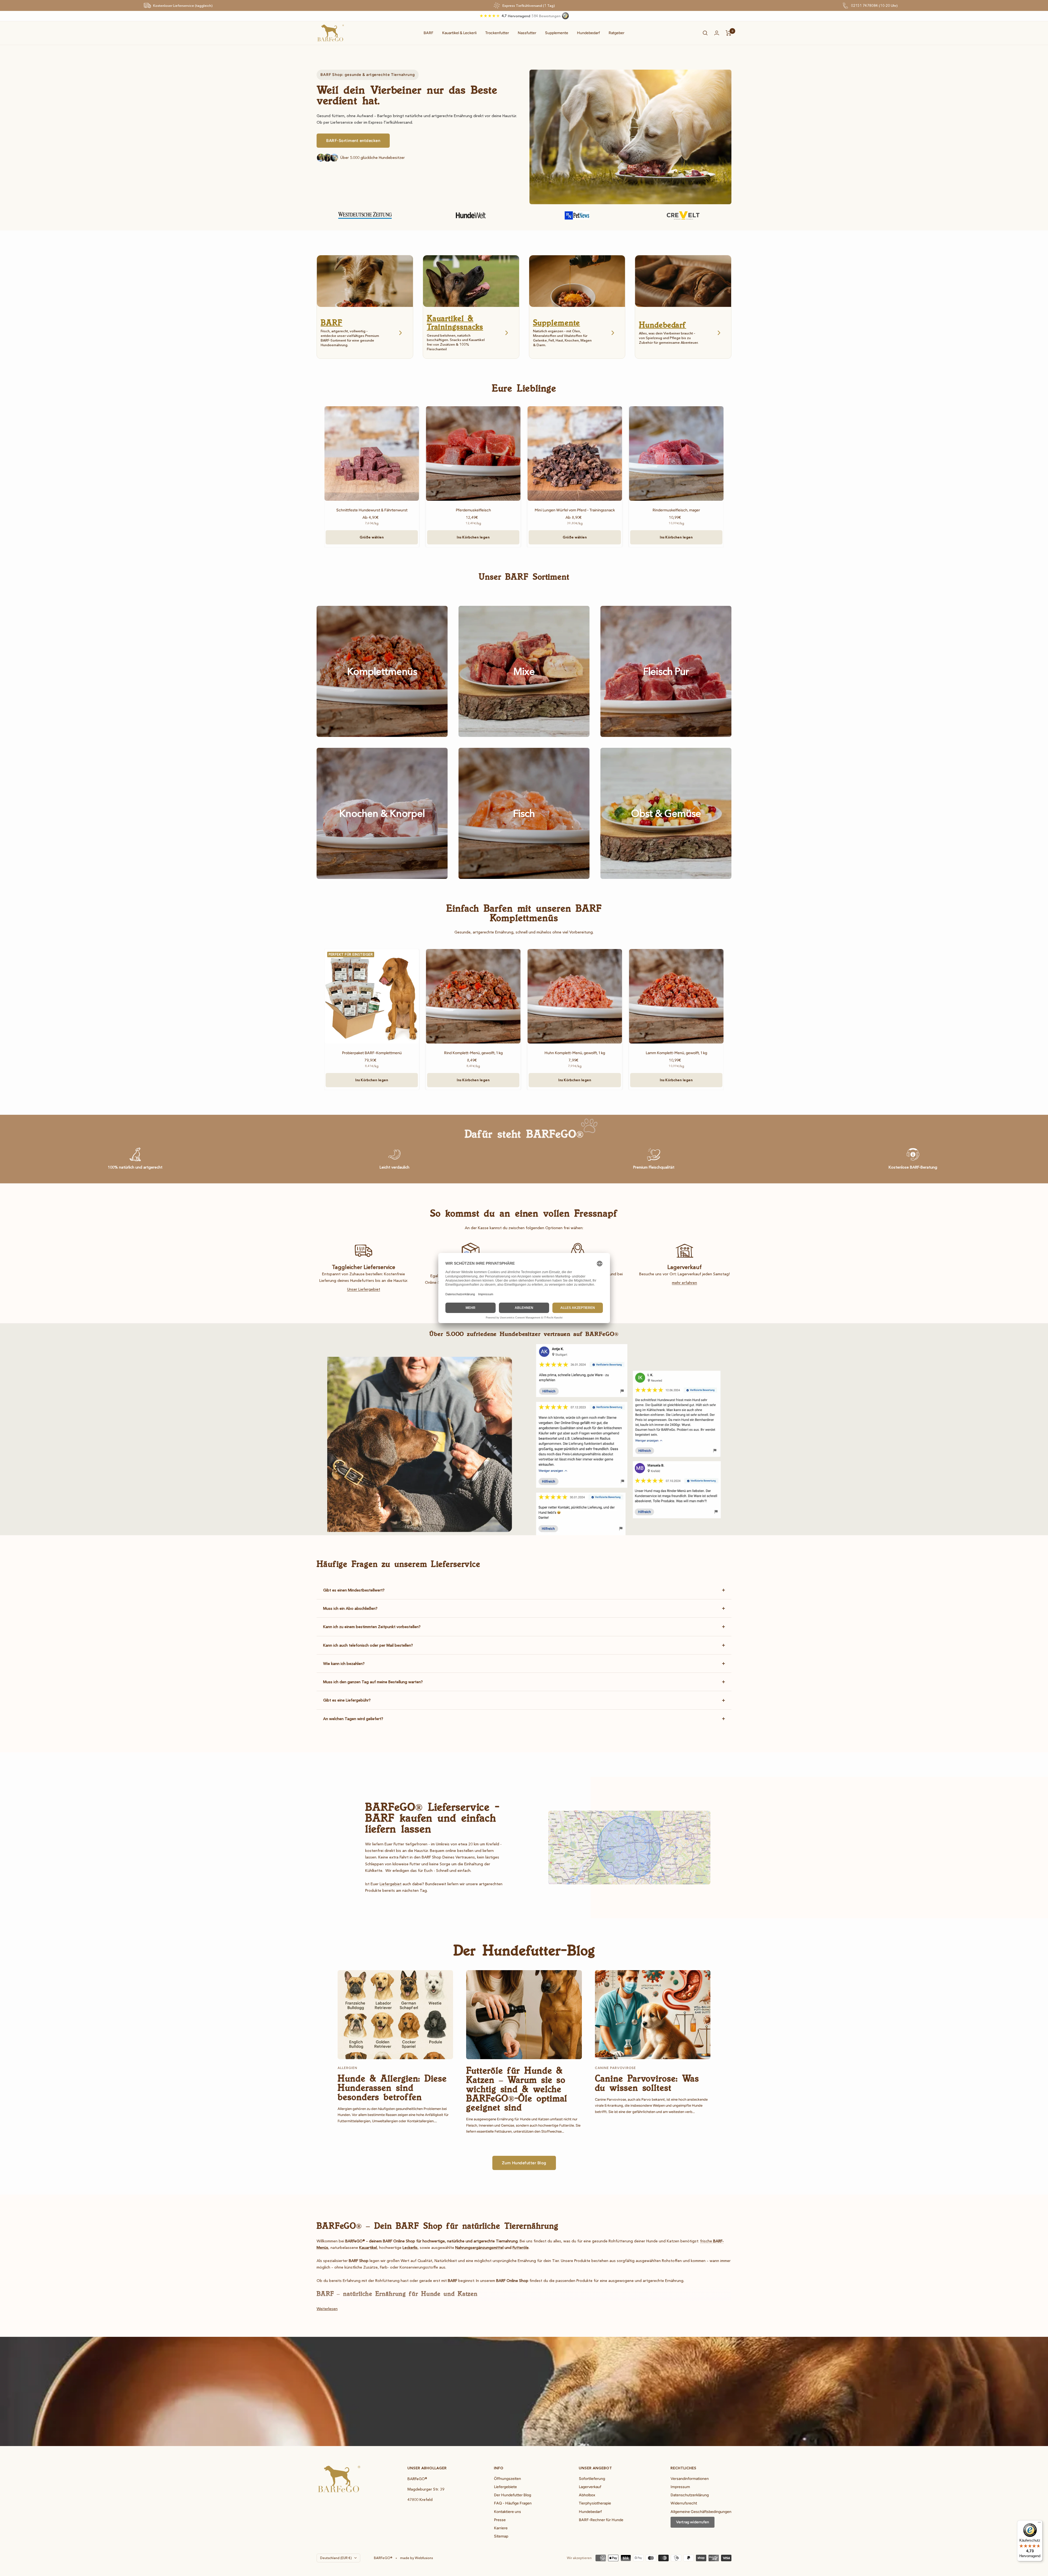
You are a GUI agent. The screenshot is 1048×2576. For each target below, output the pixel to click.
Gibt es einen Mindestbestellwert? (354, 1590)
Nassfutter (527, 33)
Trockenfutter (497, 33)
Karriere (501, 2528)
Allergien (347, 2068)
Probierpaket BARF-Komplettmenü (372, 1053)
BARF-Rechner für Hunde (601, 2520)
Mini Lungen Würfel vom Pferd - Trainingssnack (575, 510)
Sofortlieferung (592, 2479)
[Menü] (1039, 2524)
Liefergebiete (505, 2487)
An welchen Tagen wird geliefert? (353, 1719)
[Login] (717, 33)
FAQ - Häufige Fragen (513, 2503)
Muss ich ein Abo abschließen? (350, 1608)
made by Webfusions (416, 2558)
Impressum (680, 2487)
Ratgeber (617, 33)
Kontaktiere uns (507, 2512)
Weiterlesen (327, 2309)
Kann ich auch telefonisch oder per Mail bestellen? (368, 1645)
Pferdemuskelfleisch (473, 510)
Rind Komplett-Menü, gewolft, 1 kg (473, 1053)
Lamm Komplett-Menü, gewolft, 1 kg (676, 1053)
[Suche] (705, 33)
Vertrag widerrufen (693, 2522)
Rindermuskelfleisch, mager (676, 510)
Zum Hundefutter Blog (524, 2163)
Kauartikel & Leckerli (459, 33)
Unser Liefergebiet (364, 1289)
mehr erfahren (684, 1283)
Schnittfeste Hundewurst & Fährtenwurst (372, 510)
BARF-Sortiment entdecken (353, 141)
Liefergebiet (391, 1884)
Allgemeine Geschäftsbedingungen (701, 2512)
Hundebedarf (588, 33)
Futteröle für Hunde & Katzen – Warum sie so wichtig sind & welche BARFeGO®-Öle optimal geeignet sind (517, 2089)
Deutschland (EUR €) (336, 2558)
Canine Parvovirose (615, 2068)
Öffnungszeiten (507, 2479)
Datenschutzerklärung (690, 2495)
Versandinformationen (690, 2479)
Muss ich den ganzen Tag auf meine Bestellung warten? (373, 1682)
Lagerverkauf (590, 2487)
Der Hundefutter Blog (513, 2495)
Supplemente (557, 33)
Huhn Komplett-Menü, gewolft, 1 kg (575, 1053)
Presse (500, 2520)
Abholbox (587, 2495)
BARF (428, 33)
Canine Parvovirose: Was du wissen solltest (647, 2083)
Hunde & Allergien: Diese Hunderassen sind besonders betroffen (392, 2087)
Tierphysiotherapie (595, 2503)
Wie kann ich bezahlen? (344, 1664)
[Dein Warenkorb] (729, 33)
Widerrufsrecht (684, 2503)
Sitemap (501, 2536)
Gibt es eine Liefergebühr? (347, 1700)
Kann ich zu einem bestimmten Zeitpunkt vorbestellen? (372, 1627)
